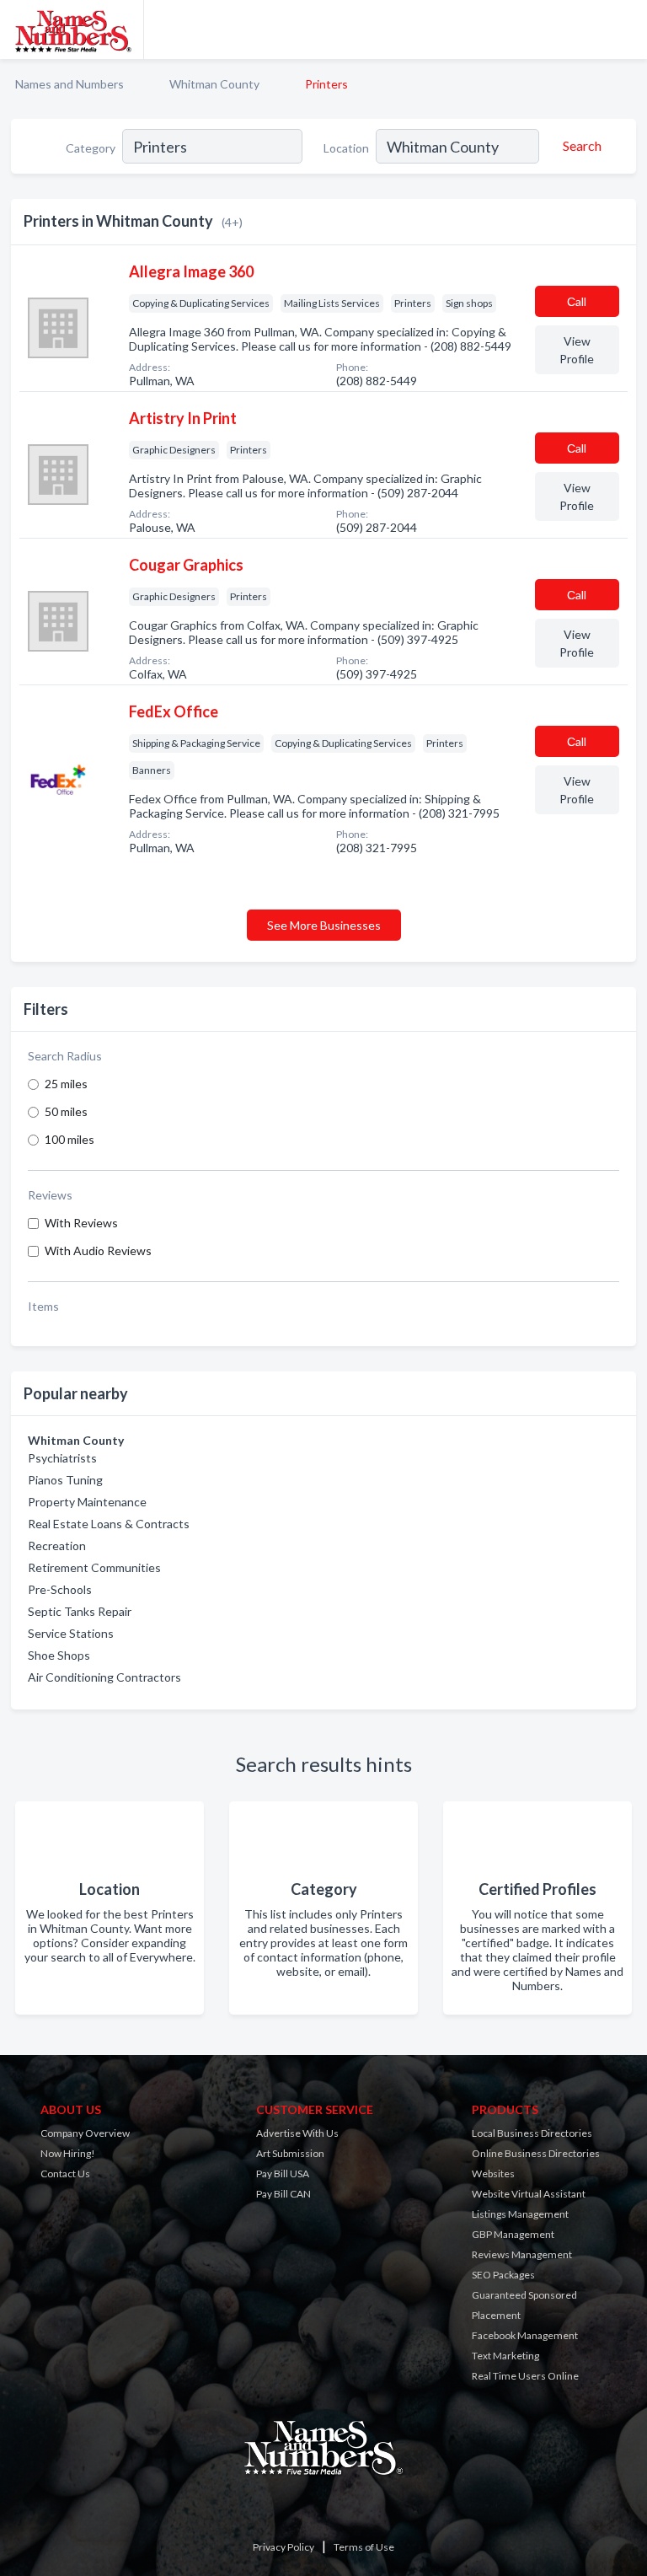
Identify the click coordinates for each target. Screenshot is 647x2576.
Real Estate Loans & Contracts (109, 1524)
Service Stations (71, 1633)
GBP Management (513, 2234)
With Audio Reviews (98, 1250)
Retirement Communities (94, 1567)
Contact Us (65, 2173)
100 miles (70, 1139)
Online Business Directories (536, 2153)
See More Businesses (324, 925)
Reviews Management (522, 2254)
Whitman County (214, 84)
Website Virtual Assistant (529, 2194)
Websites (493, 2173)
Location (346, 148)
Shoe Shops (59, 1655)
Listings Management (520, 2214)
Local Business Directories (532, 2133)
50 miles (66, 1111)
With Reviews (81, 1223)
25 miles (66, 1084)
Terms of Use (364, 2547)
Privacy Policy (283, 2547)
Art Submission (290, 2153)
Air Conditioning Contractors (104, 1677)
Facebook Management (525, 2335)
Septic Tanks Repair (80, 1611)
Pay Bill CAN (283, 2194)
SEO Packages (503, 2275)
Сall (577, 301)
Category (91, 148)
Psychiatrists (62, 1458)
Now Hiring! (68, 2153)
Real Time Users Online (525, 2376)
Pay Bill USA (283, 2173)
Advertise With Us (297, 2133)
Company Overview (85, 2133)
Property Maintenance (87, 1502)
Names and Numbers (70, 84)
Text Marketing (505, 2356)
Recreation (57, 1546)
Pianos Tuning (65, 1480)
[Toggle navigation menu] (624, 30)
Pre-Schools (60, 1589)
